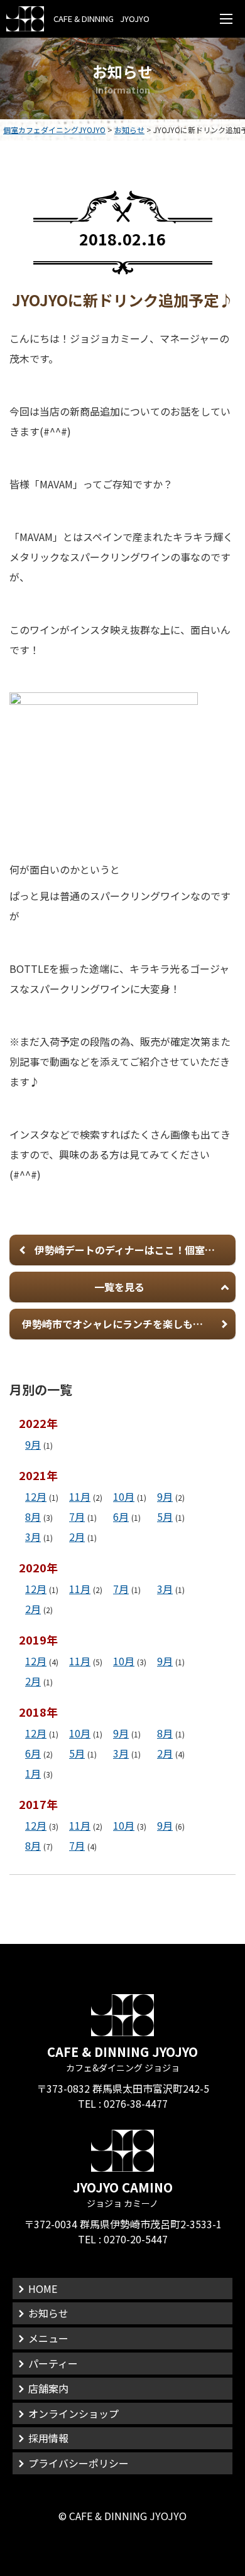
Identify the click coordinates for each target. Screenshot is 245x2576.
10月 (124, 1496)
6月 (121, 1516)
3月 (33, 1537)
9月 (33, 1444)
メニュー (48, 2338)
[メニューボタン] (226, 19)
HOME (43, 2289)
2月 (77, 1537)
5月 (165, 1516)
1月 (33, 1773)
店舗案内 (48, 2388)
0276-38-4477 (136, 2103)
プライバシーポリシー (79, 2463)
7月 (77, 1516)
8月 (33, 1516)
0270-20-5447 (136, 2239)
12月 (36, 1496)
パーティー (53, 2363)
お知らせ (48, 2313)
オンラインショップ (73, 2413)
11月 (80, 1496)
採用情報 (48, 2438)
